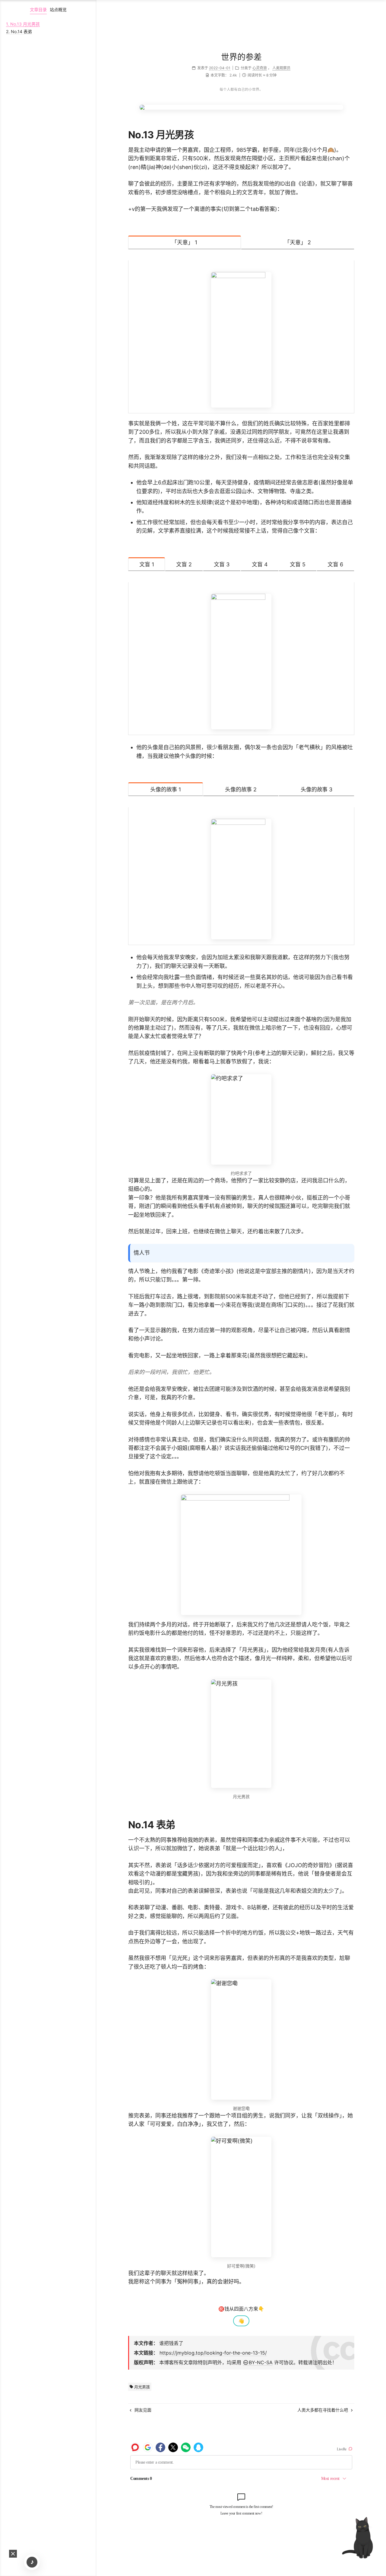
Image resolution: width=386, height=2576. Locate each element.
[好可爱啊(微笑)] (241, 2197)
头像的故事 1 (166, 789)
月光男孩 (141, 2387)
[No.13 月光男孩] (349, 135)
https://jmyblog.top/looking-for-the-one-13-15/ (213, 2353)
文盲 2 (184, 564)
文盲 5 (298, 564)
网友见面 (142, 2410)
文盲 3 (222, 564)
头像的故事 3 (317, 789)
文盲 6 (335, 564)
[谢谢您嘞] (241, 2039)
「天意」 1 (184, 242)
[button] (13, 2554)
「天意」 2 (298, 242)
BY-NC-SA (261, 2362)
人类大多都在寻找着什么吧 (323, 2410)
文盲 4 (260, 564)
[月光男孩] (241, 1734)
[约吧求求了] (241, 1119)
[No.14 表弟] (349, 1825)
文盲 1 (147, 564)
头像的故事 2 (241, 789)
